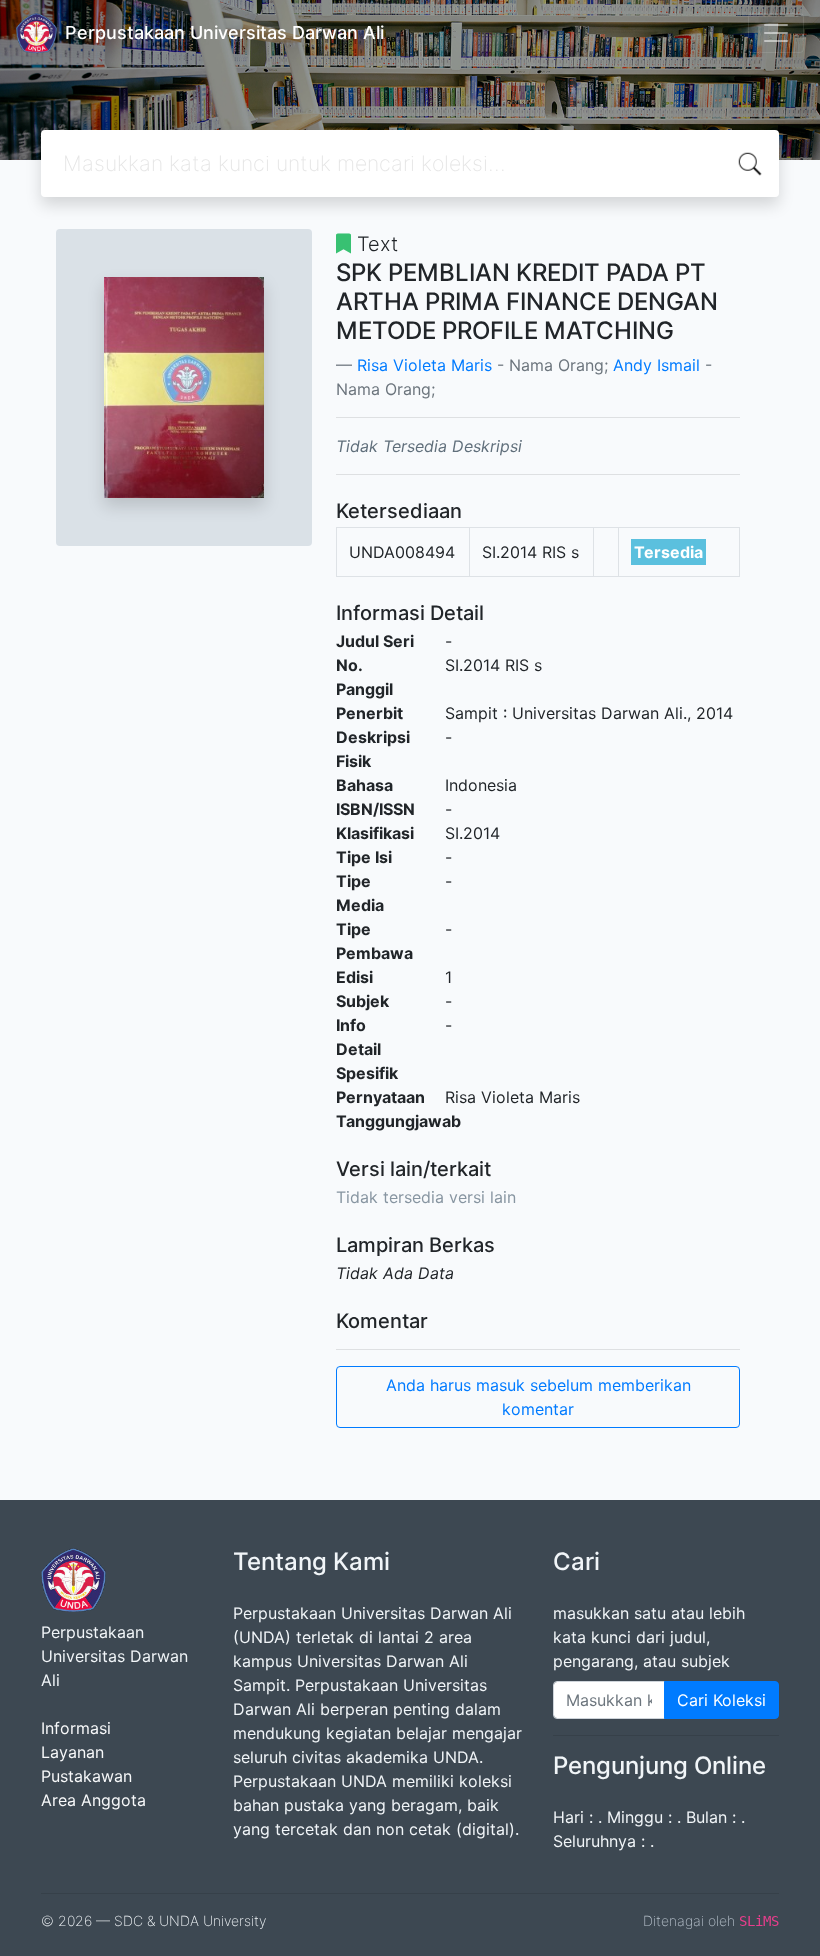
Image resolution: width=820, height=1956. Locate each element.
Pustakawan (86, 1776)
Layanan (72, 1752)
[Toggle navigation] (776, 33)
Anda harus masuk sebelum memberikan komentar (538, 1397)
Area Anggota (93, 1800)
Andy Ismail (656, 365)
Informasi (76, 1728)
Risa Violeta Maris (424, 365)
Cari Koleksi (721, 1700)
